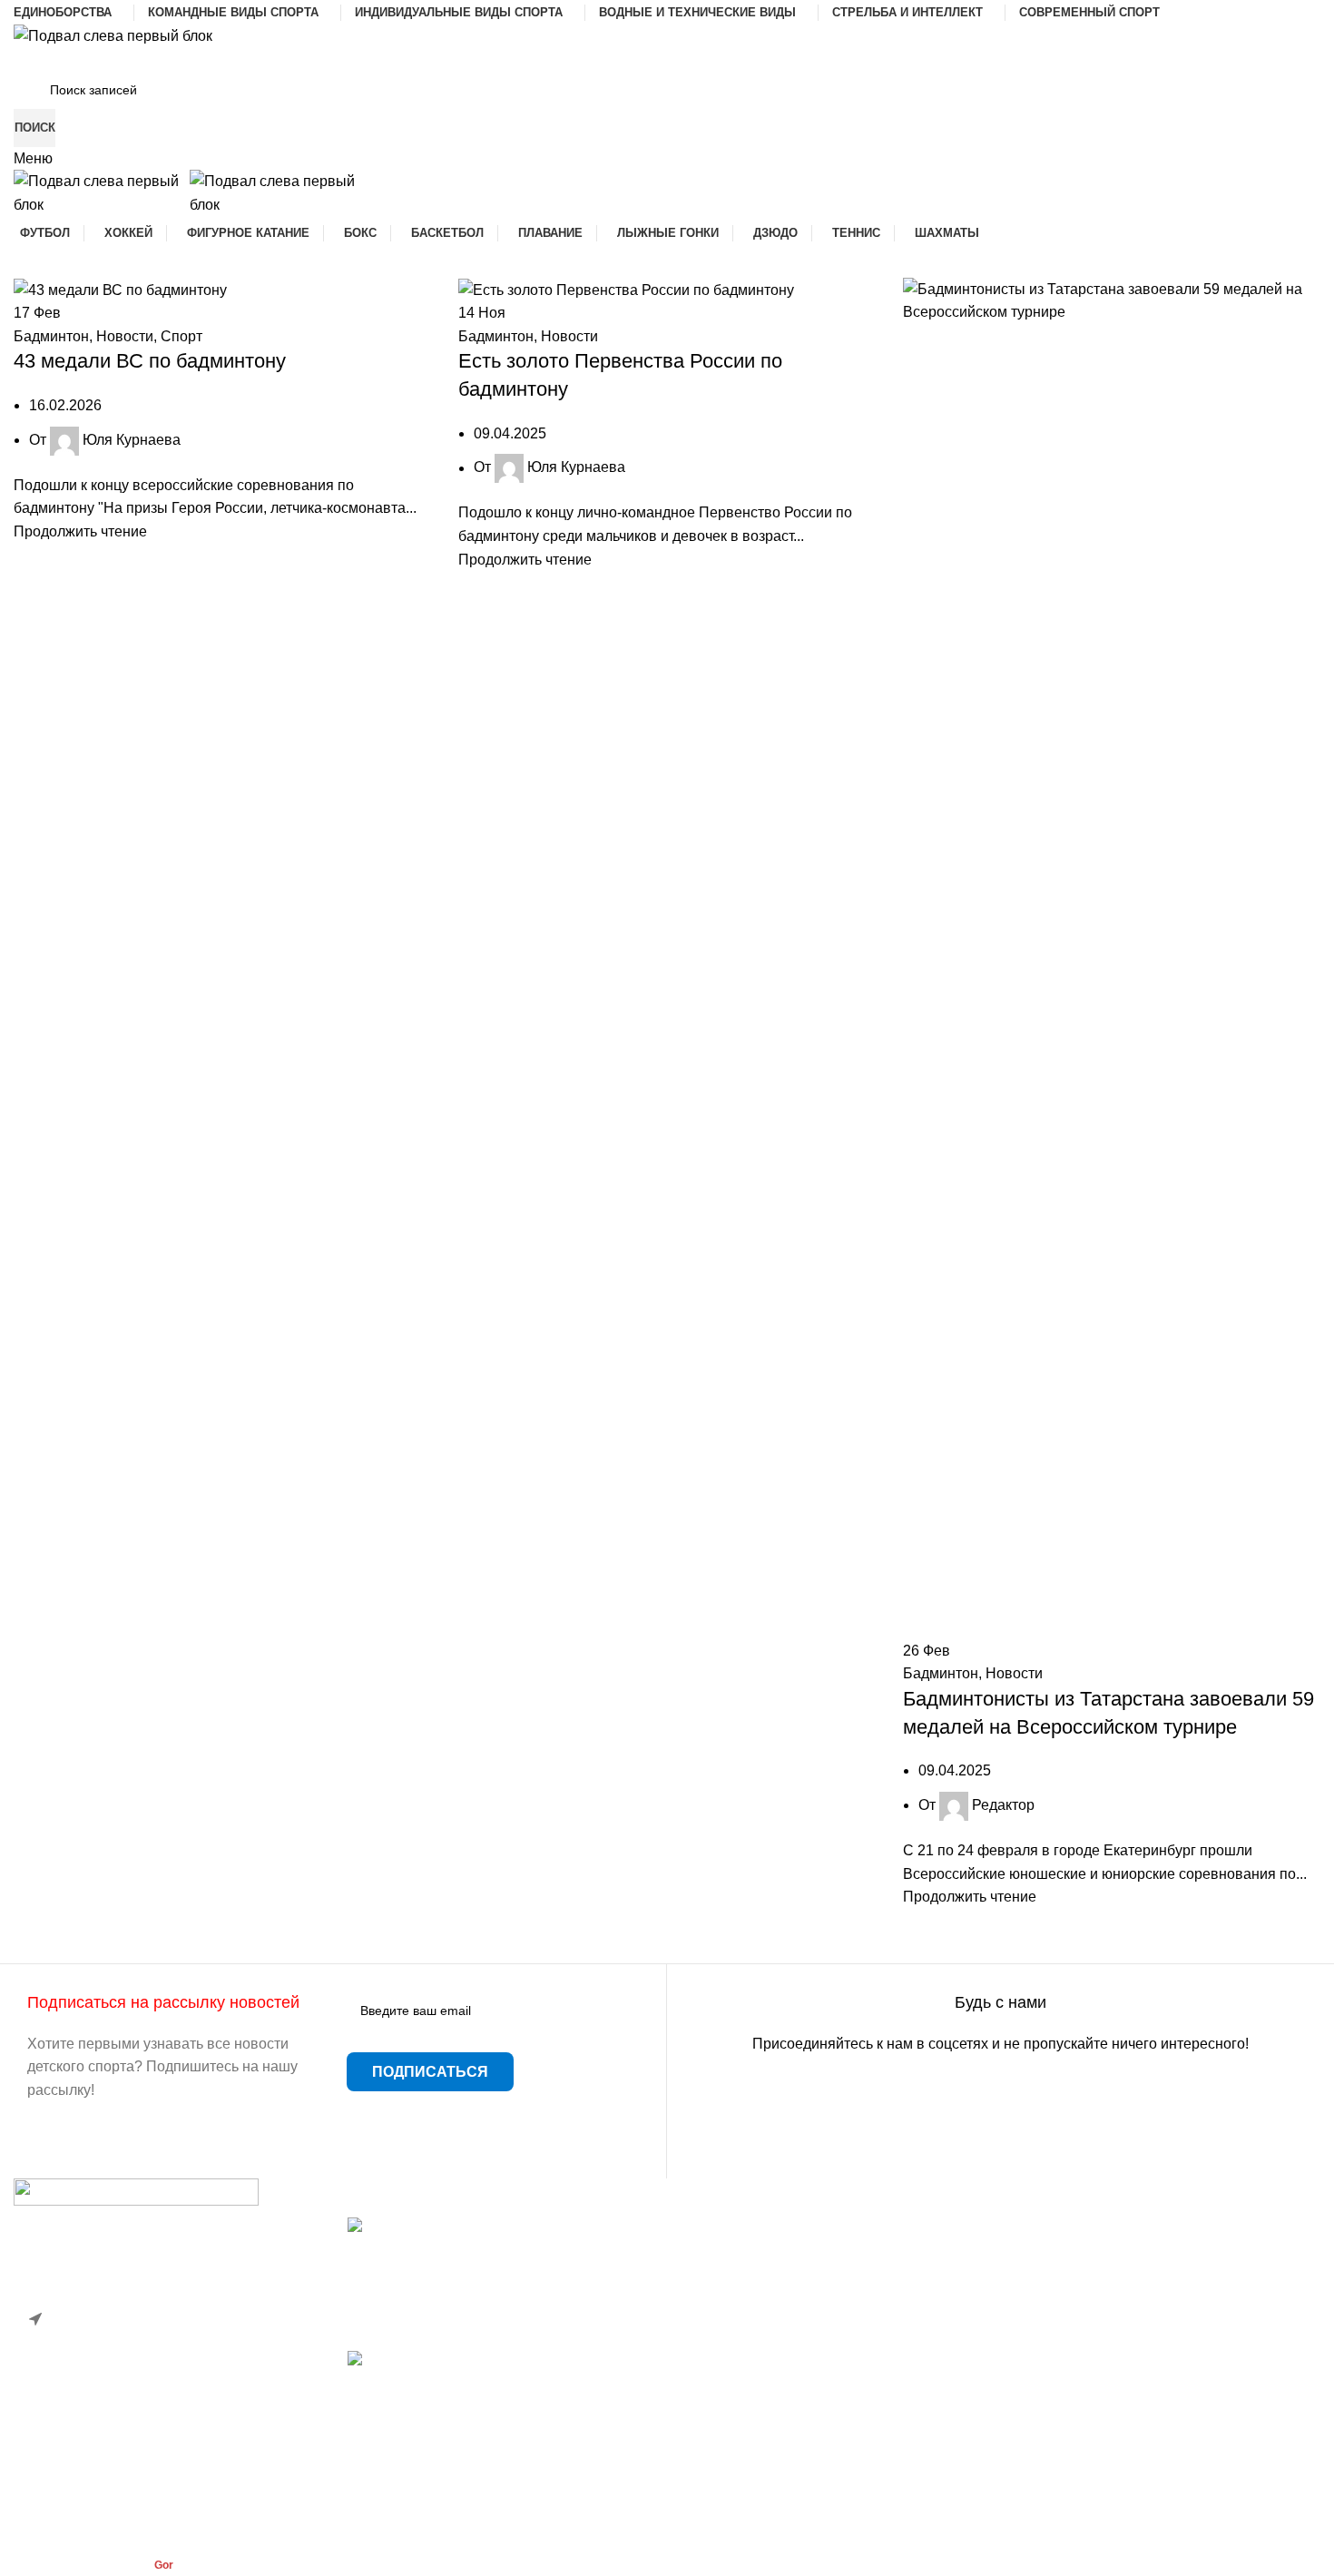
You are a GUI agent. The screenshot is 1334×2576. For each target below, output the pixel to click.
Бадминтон (51, 336)
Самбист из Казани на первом (449, 2381)
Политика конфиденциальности (787, 2397)
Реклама (710, 2362)
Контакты (712, 2295)
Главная (709, 2227)
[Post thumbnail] (501, 2236)
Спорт (181, 336)
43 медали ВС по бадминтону (150, 361)
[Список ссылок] (167, 2345)
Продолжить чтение (80, 531)
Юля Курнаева (132, 440)
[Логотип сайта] (113, 35)
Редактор (1003, 1805)
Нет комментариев (487, 2326)
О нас (700, 2329)
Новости (125, 336)
